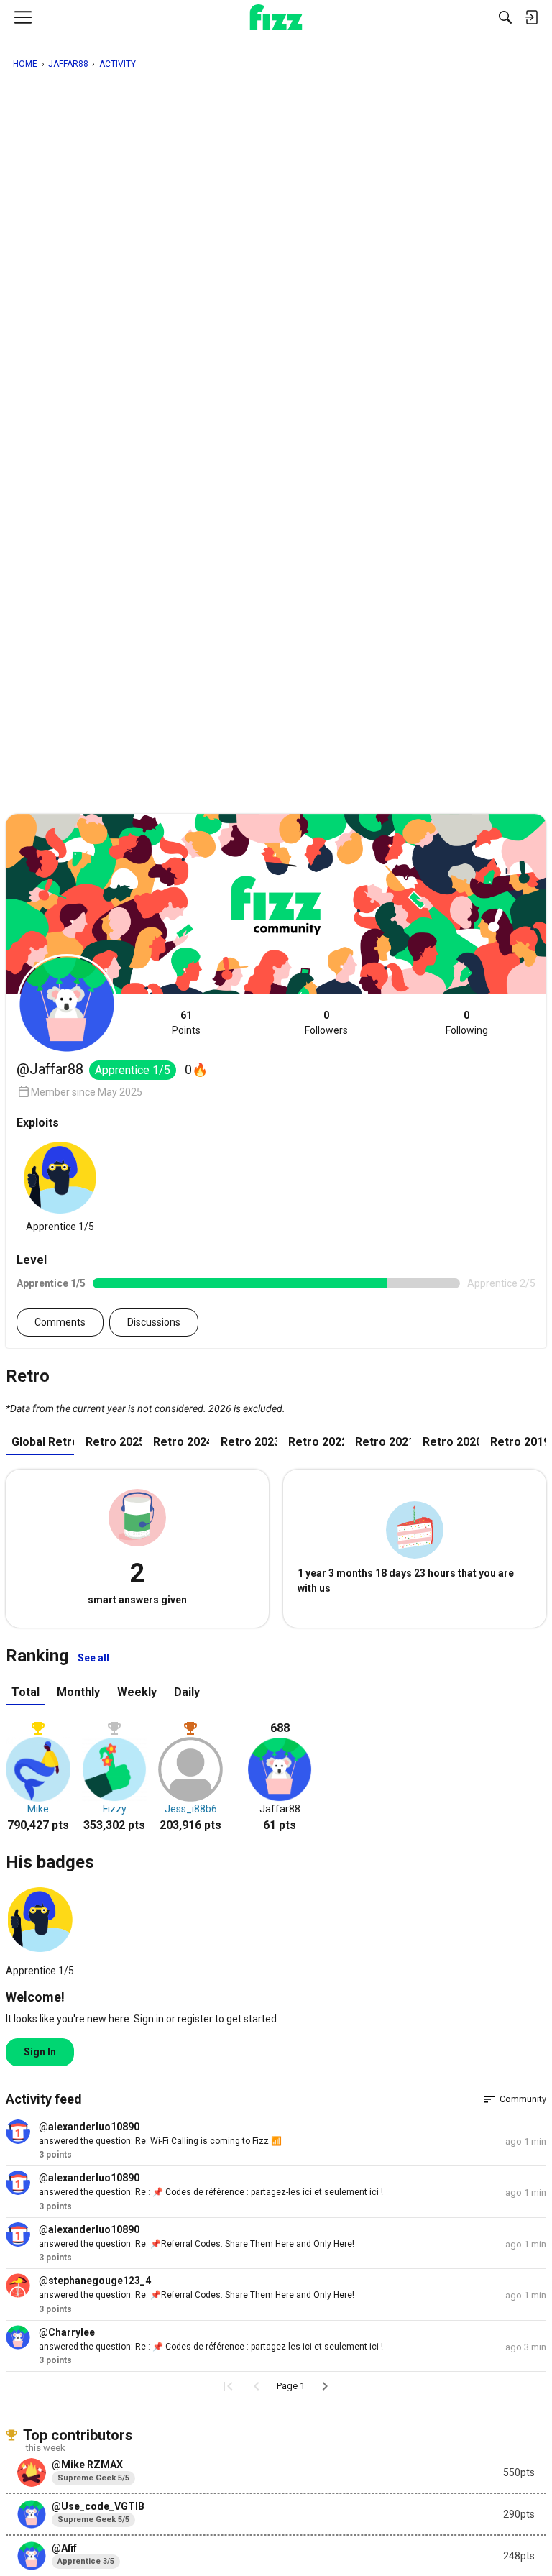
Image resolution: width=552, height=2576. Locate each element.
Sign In (40, 2052)
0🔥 (196, 1069)
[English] (276, 17)
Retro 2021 (383, 1442)
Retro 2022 (316, 1442)
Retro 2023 (249, 1442)
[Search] (505, 17)
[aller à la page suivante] (325, 2386)
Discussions (154, 1322)
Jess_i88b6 (191, 1809)
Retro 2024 (181, 1442)
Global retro (43, 1442)
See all (93, 1658)
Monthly (78, 1692)
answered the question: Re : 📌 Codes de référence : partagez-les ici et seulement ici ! (211, 2192)
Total (26, 1692)
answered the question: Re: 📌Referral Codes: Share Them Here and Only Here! (197, 2244)
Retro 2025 (114, 1442)
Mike (38, 1809)
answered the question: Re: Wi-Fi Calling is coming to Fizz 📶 (160, 2141)
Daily (187, 1692)
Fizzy (115, 1809)
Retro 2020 (451, 1442)
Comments (60, 1322)
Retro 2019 (518, 1442)
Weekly (137, 1692)
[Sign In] (531, 17)
